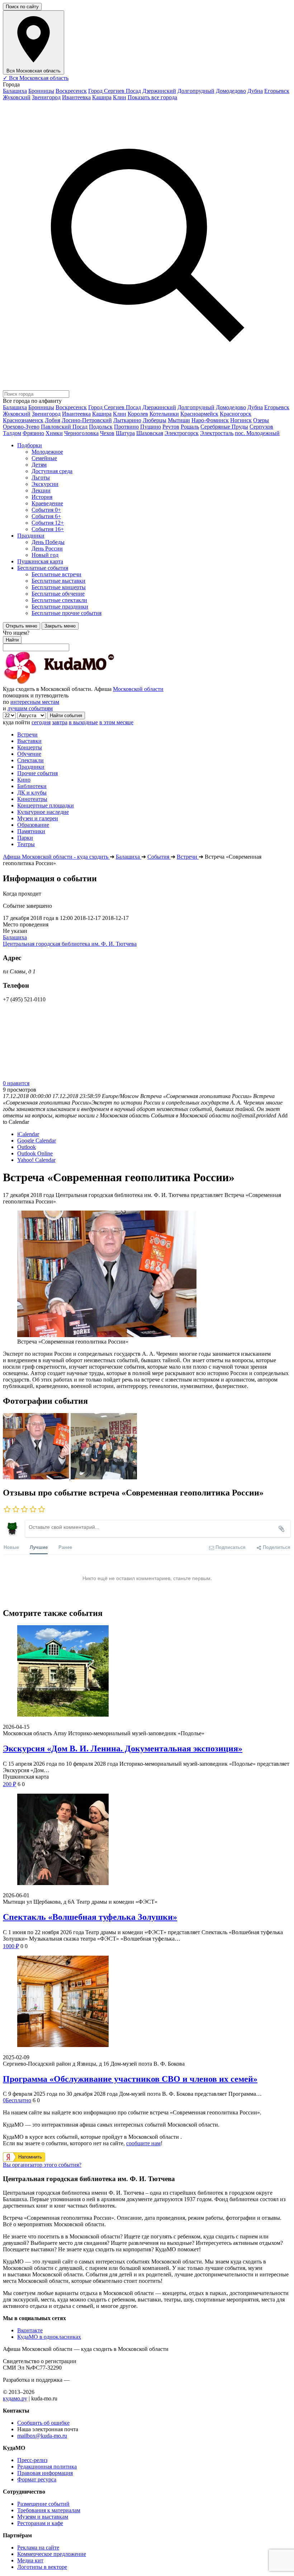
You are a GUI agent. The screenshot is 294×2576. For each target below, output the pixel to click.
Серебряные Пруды (224, 427)
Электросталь (217, 433)
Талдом (12, 433)
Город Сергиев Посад (115, 91)
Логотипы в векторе (42, 2567)
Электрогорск (182, 433)
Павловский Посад (64, 427)
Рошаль (190, 427)
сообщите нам (143, 2143)
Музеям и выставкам (43, 2517)
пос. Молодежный (257, 433)
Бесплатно (17, 2100)
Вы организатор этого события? (42, 2165)
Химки (54, 433)
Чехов (107, 433)
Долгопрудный (196, 91)
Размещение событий (43, 2504)
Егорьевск (277, 91)
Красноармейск (199, 414)
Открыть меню (22, 626)
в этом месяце (116, 722)
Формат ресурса (37, 2479)
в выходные (83, 722)
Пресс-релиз (32, 2460)
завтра (60, 722)
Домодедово (231, 91)
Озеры (261, 420)
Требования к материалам (49, 2510)
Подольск (101, 427)
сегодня (41, 722)
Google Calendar (37, 1141)
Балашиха (15, 91)
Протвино (126, 427)
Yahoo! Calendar (36, 1160)
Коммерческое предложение (52, 2554)
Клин (120, 97)
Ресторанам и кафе (40, 2523)
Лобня (53, 420)
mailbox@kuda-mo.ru (42, 2436)
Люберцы (155, 420)
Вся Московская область (36, 78)
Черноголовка (81, 433)
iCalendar (28, 1134)
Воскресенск (71, 91)
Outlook (27, 1147)
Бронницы (41, 91)
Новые (11, 1547)
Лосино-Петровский (87, 420)
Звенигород (46, 97)
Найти (12, 640)
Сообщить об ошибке (43, 2423)
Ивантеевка (76, 97)
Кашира (102, 97)
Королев (138, 414)
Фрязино (33, 433)
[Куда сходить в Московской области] (82, 683)
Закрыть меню (60, 626)
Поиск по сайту (22, 7)
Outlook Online (35, 1153)
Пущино (151, 427)
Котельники (164, 414)
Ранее (65, 1547)
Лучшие (39, 1547)
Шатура (125, 433)
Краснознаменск (23, 420)
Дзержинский (159, 91)
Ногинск (241, 420)
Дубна (255, 91)
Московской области (138, 689)
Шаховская (150, 433)
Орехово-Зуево (21, 427)
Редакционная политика (47, 2467)
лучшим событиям (30, 708)
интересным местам (35, 702)
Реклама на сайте (38, 2548)
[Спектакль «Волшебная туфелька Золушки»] (147, 1840)
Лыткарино (127, 420)
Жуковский (17, 97)
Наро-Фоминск (210, 420)
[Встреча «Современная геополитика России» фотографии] (37, 1477)
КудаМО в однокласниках (49, 2337)
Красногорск (236, 414)
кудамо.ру (15, 2398)
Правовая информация (45, 2473)
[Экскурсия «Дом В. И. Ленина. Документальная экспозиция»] (147, 1672)
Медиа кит (30, 2560)
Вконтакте (30, 2330)
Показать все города (152, 97)
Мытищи (179, 420)
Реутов (171, 427)
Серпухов (261, 427)
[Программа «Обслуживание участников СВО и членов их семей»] (147, 2002)
